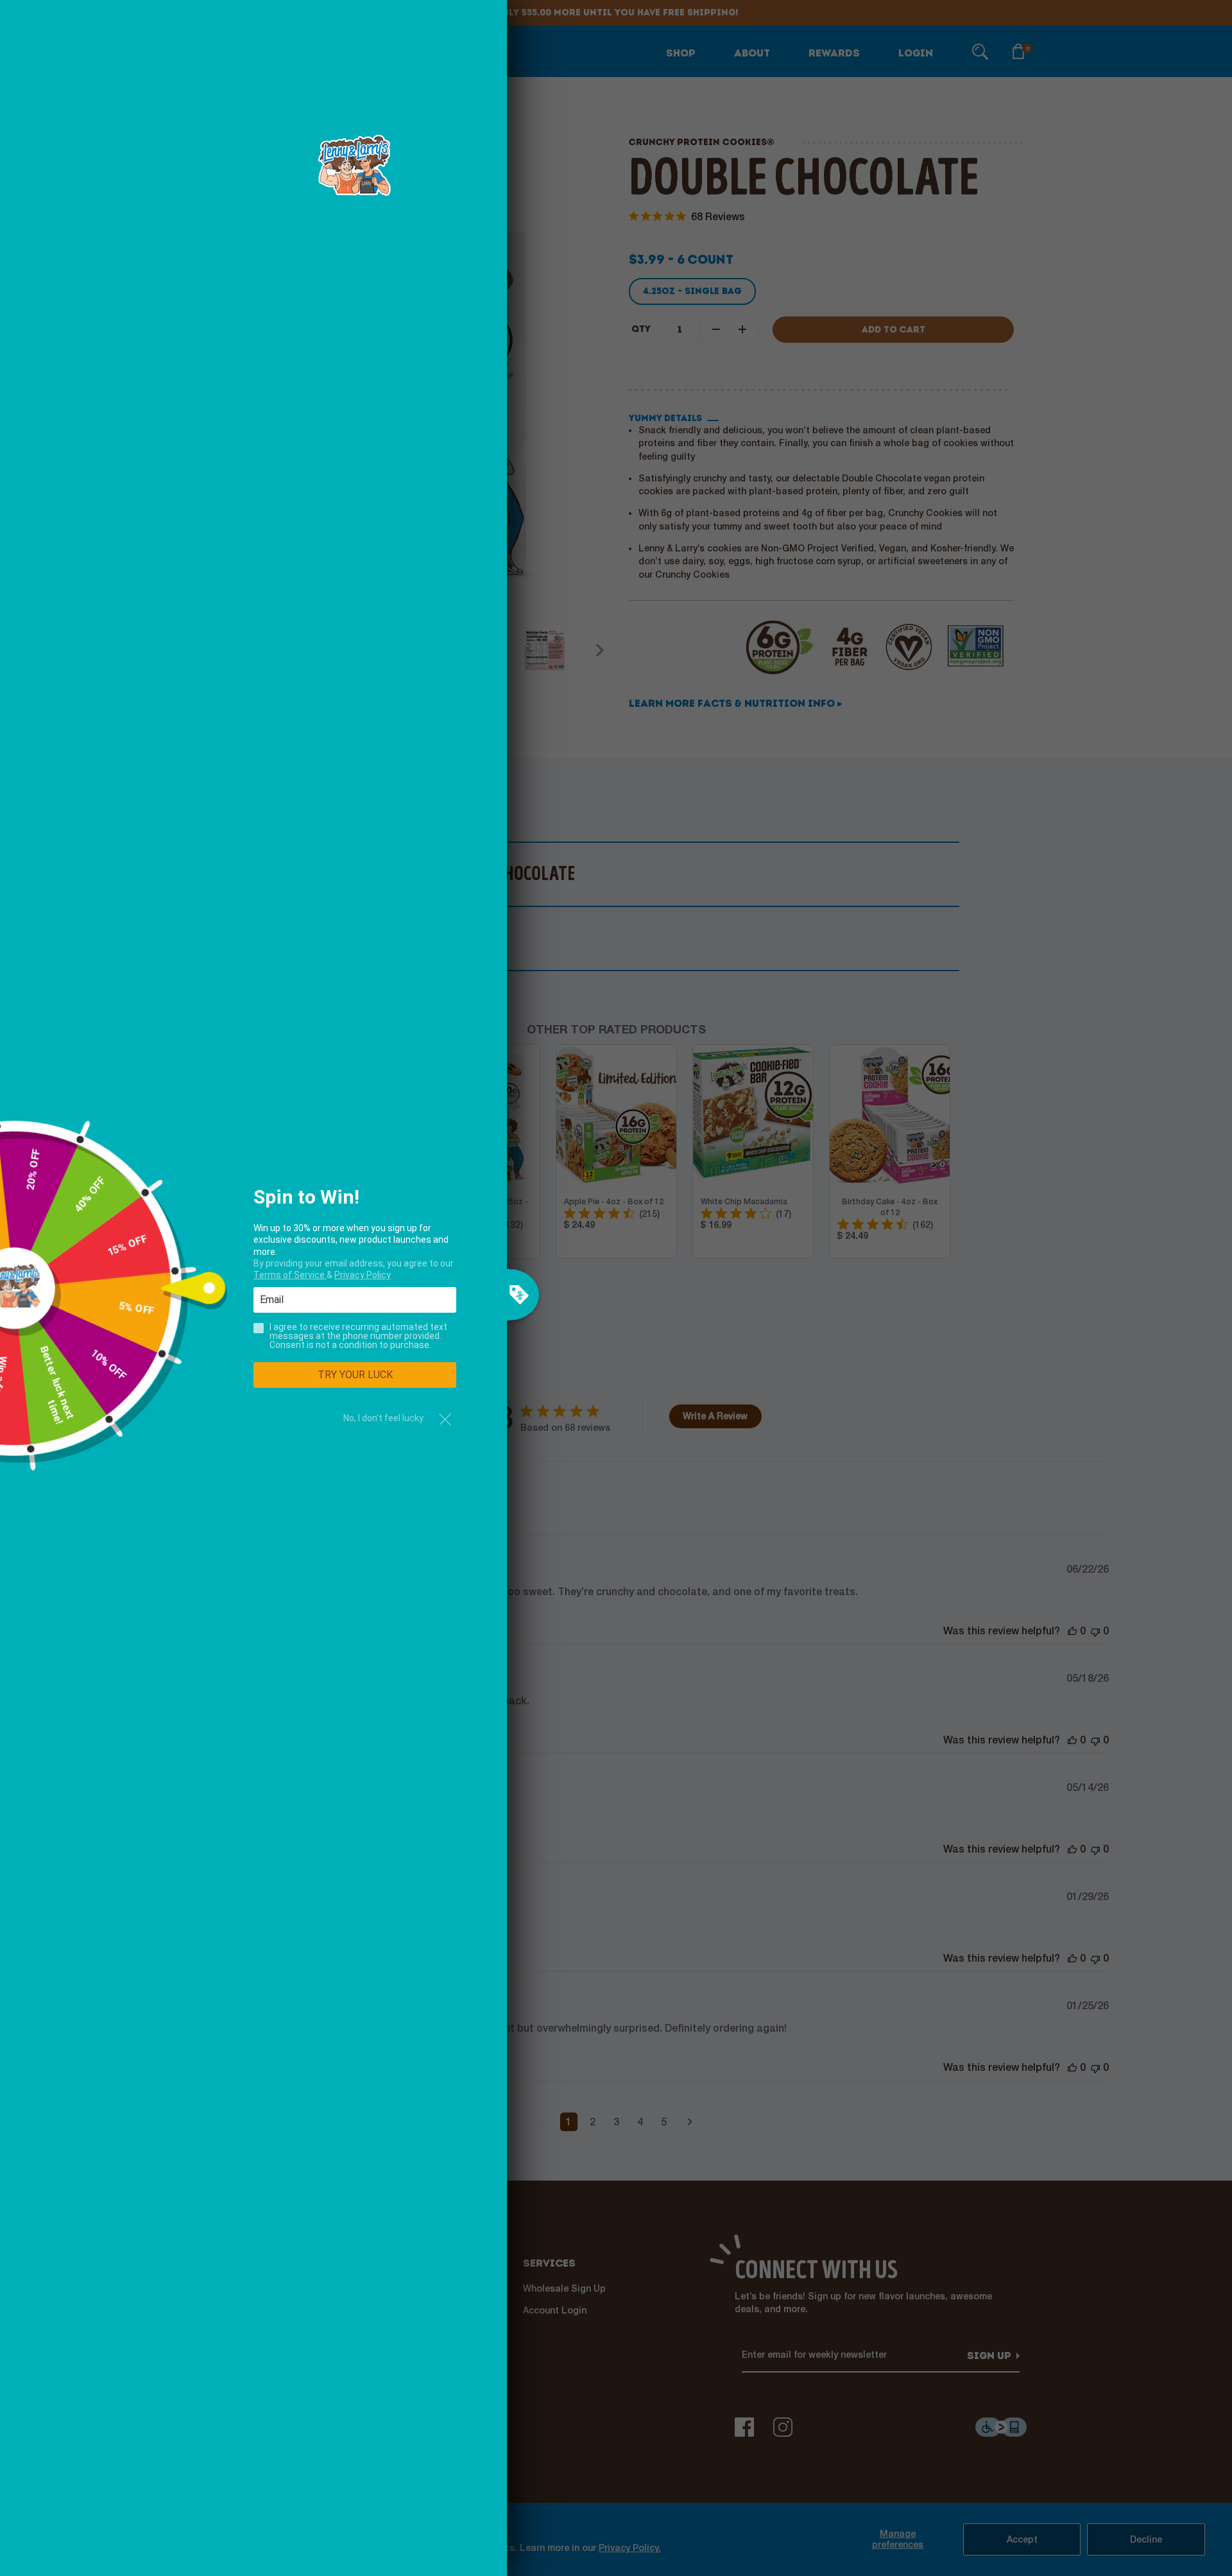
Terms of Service (290, 1275)
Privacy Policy (363, 1275)
